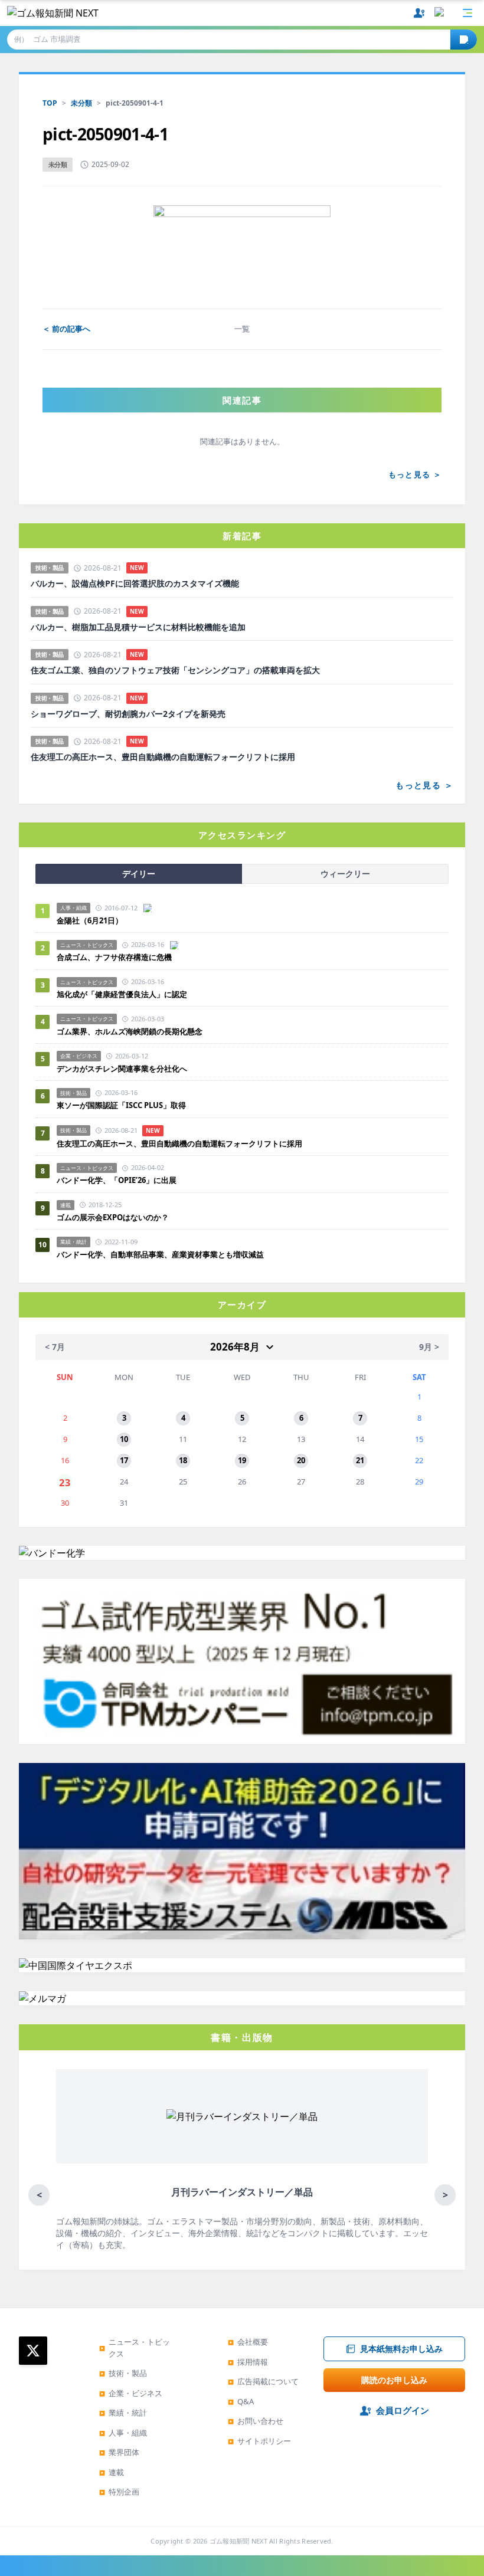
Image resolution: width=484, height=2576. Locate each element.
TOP (50, 103)
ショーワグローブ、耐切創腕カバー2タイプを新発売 (128, 714)
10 (124, 1439)
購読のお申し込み (394, 2380)
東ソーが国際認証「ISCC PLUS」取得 (121, 1105)
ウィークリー (345, 874)
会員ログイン (403, 2410)
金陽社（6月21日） (90, 920)
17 (124, 1460)
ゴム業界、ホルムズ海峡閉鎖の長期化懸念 (133, 1031)
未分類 (81, 103)
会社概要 (248, 2342)
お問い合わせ (256, 2421)
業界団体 (119, 2452)
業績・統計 (123, 2413)
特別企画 (119, 2492)
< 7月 (55, 1347)
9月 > (429, 1347)
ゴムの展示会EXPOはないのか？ (113, 1217)
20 (301, 1460)
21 (360, 1460)
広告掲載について (263, 2381)
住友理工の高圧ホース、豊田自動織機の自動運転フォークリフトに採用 (163, 757)
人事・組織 (123, 2433)
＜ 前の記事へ (66, 329)
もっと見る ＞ (415, 474)
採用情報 (248, 2362)
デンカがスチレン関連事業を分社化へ (122, 1069)
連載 (112, 2472)
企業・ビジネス (131, 2393)
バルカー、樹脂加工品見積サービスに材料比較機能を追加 (138, 627)
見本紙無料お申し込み (401, 2349)
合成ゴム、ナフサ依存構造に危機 (114, 957)
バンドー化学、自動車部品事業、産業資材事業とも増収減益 (160, 1254)
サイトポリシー (259, 2441)
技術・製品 (123, 2373)
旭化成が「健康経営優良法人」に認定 (122, 994)
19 (242, 1460)
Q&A (241, 2401)
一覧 (242, 329)
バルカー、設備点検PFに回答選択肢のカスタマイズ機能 (135, 584)
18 (183, 1460)
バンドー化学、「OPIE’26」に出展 (117, 1180)
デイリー (139, 874)
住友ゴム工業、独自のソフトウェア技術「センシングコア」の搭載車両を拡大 (175, 670)
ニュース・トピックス (135, 2348)
